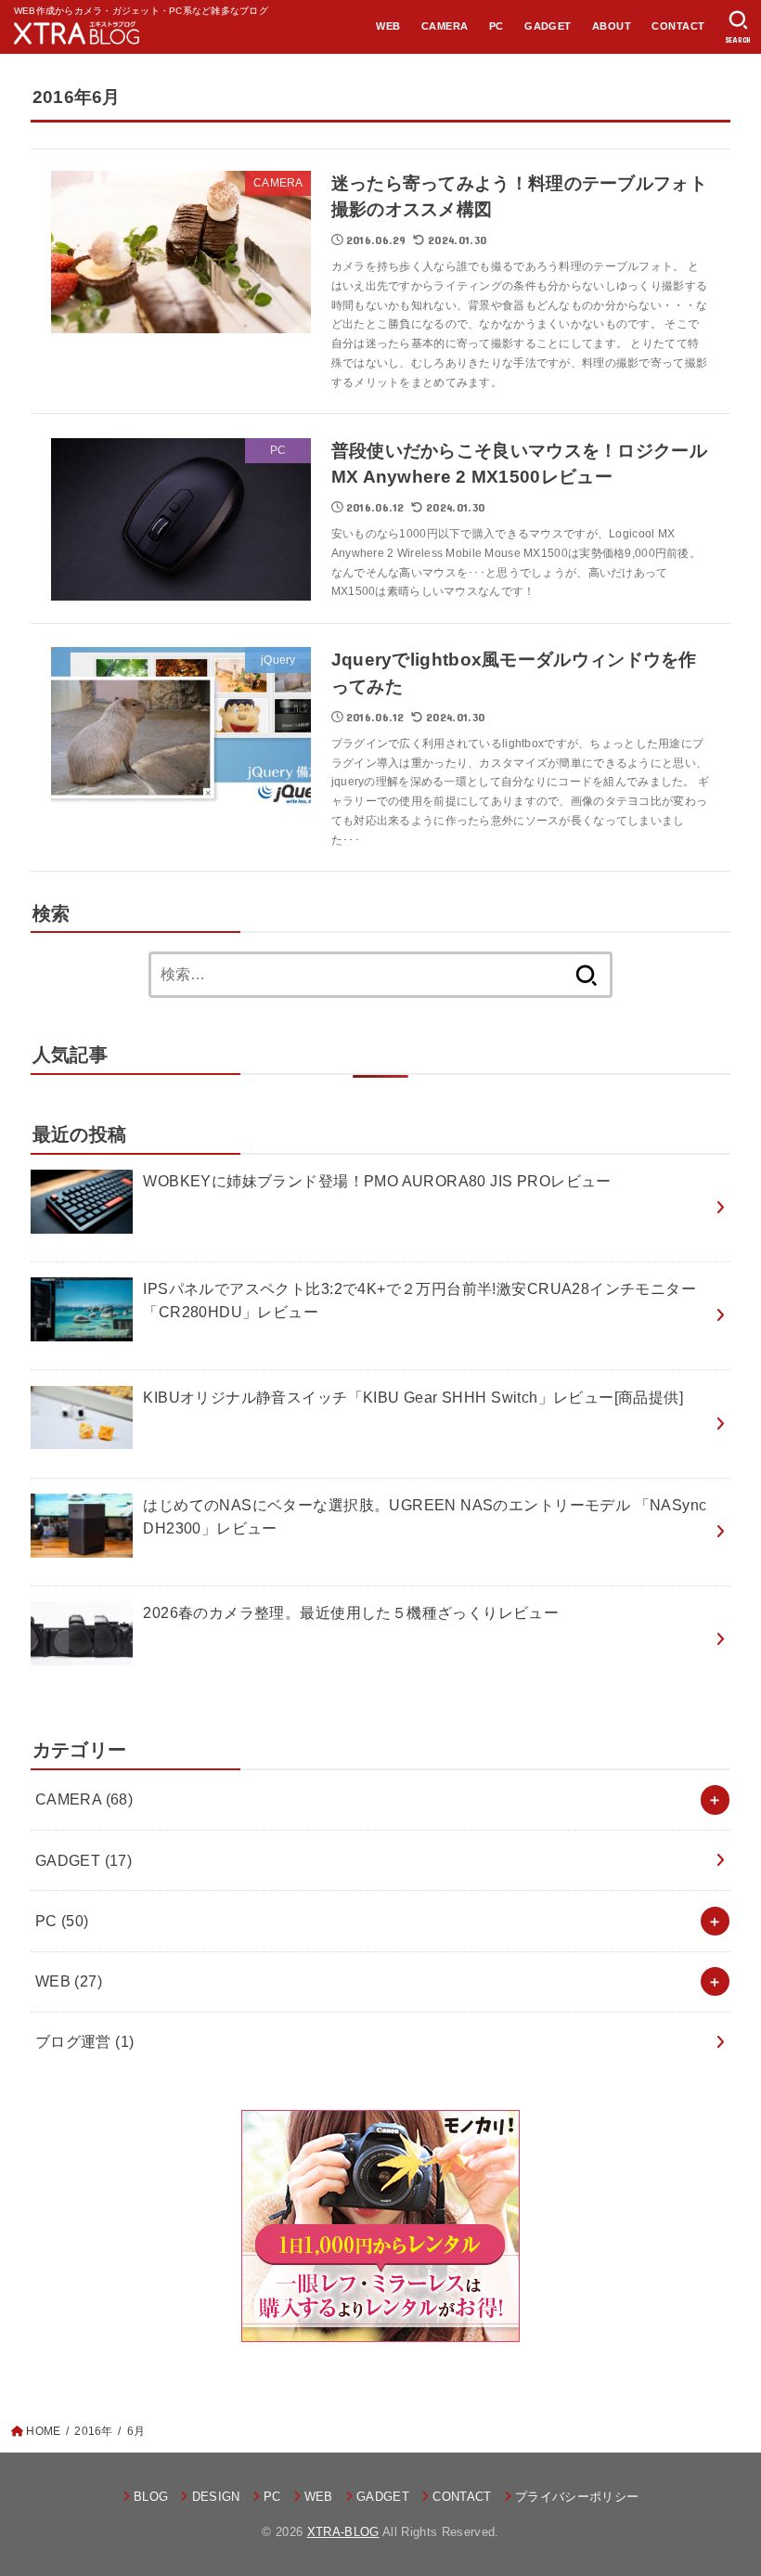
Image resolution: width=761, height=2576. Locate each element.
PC (497, 26)
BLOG (151, 2497)
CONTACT (678, 26)
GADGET (548, 26)
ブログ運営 (85, 2041)
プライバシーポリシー (577, 2497)
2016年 (93, 2431)
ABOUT (612, 26)
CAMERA (445, 26)
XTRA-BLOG (343, 2532)
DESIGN (216, 2497)
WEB (388, 26)
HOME (43, 2431)
